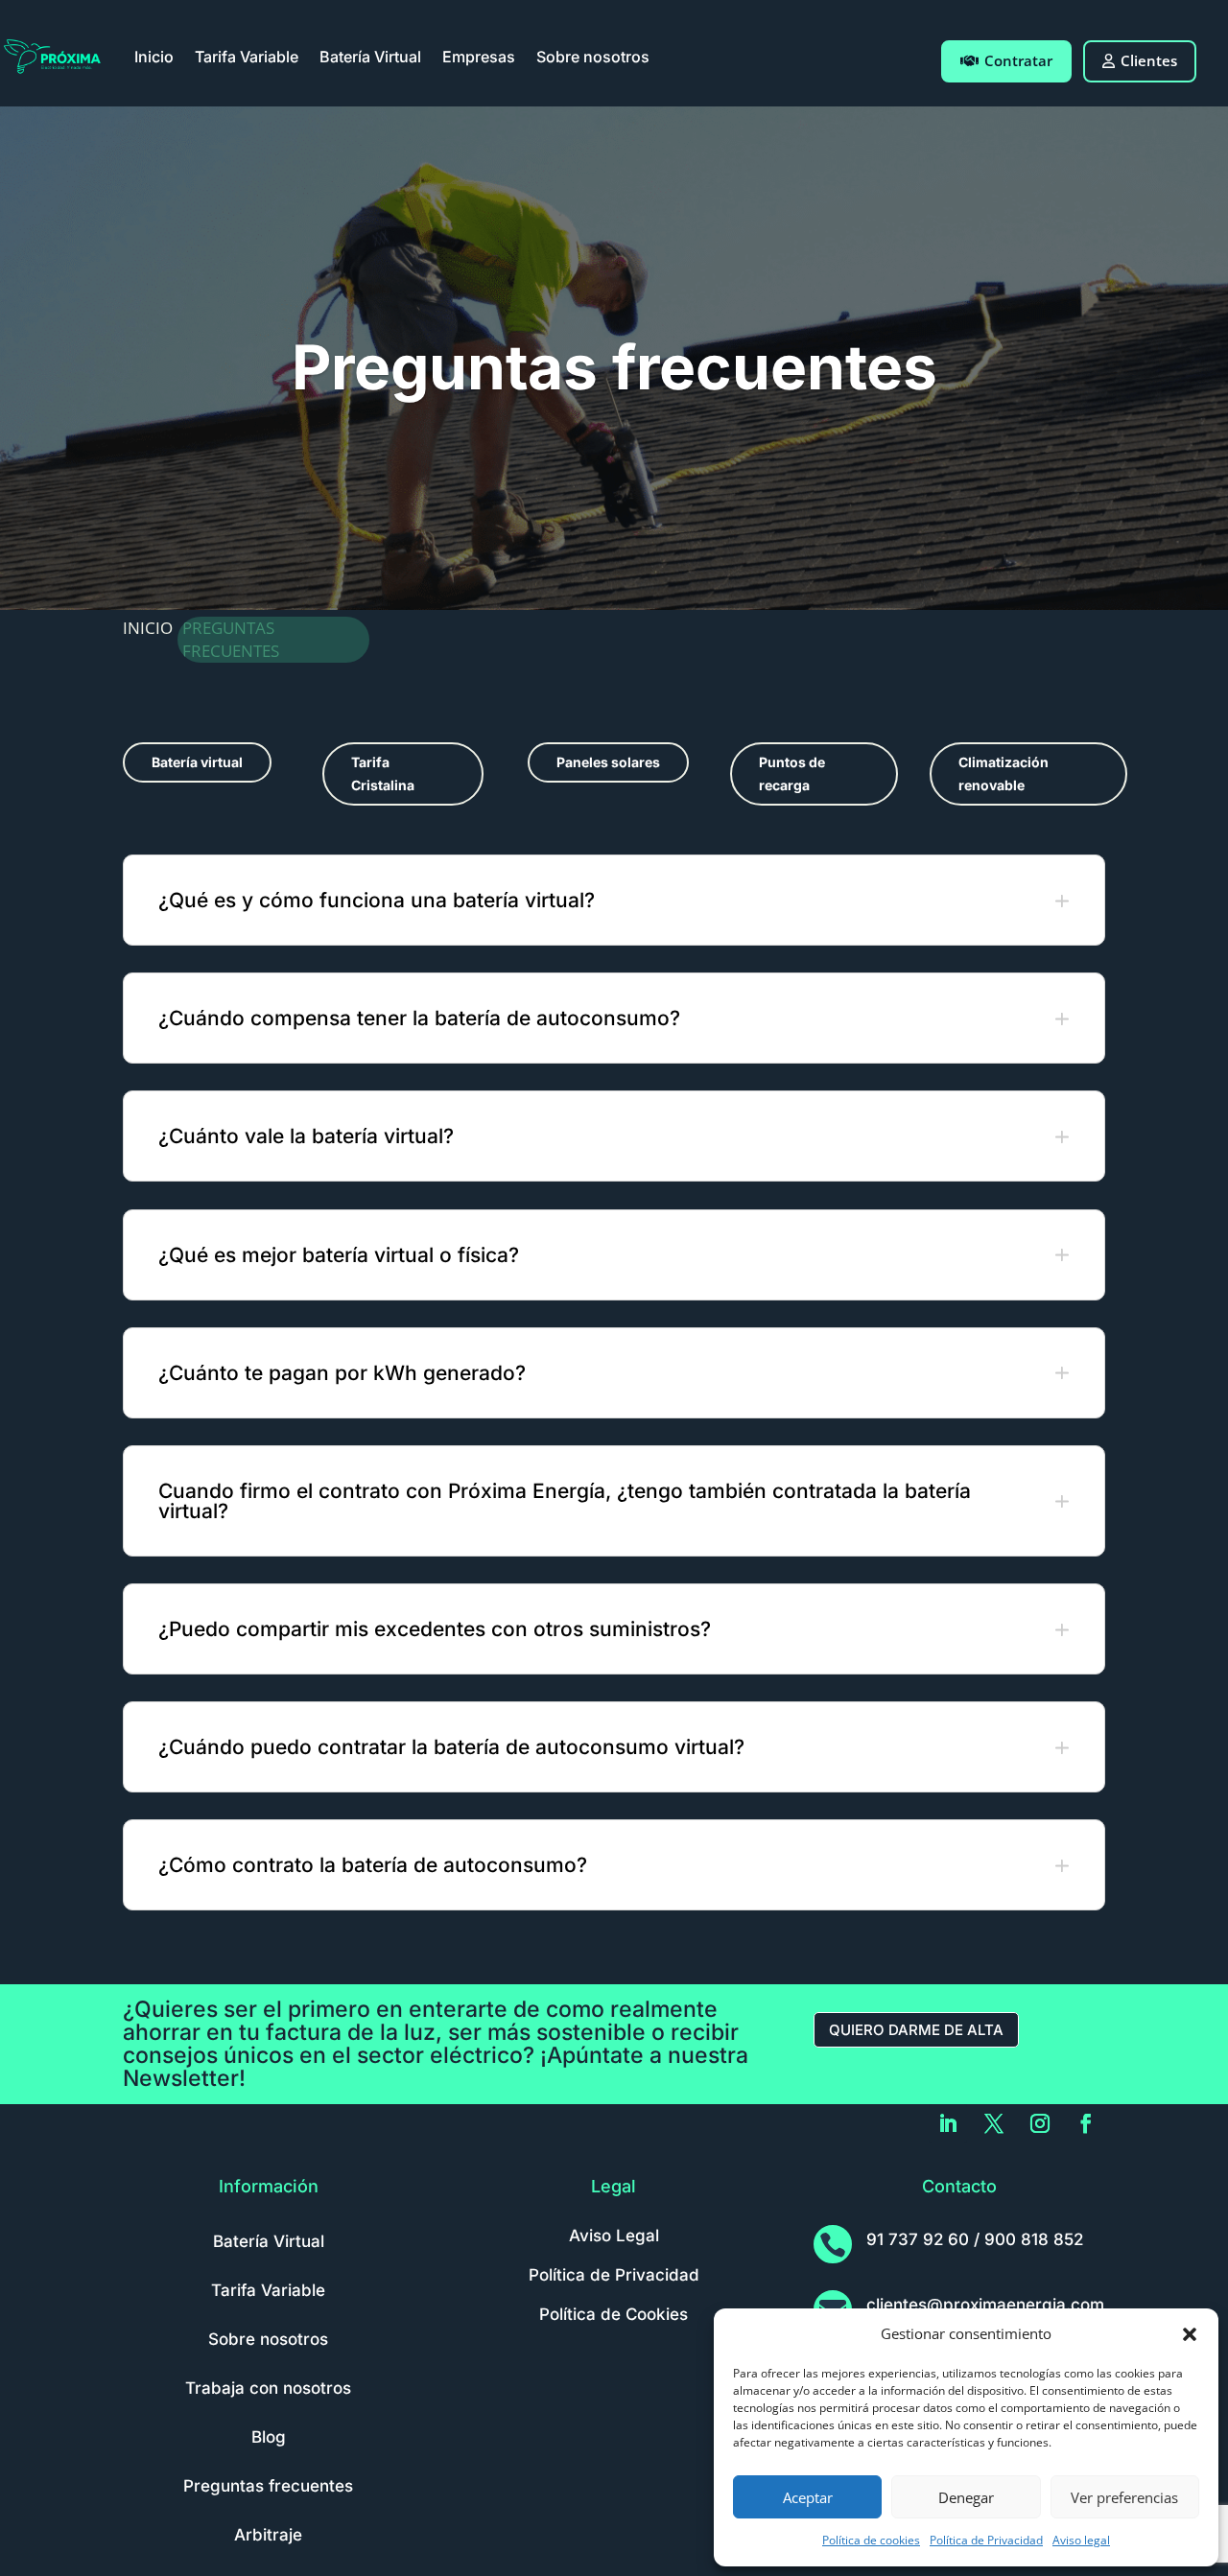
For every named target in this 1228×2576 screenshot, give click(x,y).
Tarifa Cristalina (383, 773)
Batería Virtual (370, 57)
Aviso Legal (614, 2236)
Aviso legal (1081, 2540)
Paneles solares (608, 762)
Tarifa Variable (247, 57)
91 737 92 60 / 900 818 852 (975, 2239)
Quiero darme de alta (916, 2030)
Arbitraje (268, 2535)
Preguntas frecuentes (268, 2486)
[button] (1190, 2334)
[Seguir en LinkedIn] (948, 2123)
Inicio (154, 57)
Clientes (1149, 60)
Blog (269, 2437)
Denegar (966, 2497)
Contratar (1018, 60)
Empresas (479, 57)
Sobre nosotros (593, 57)
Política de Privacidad (986, 2540)
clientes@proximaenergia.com (985, 2305)
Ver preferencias (1124, 2497)
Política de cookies (871, 2540)
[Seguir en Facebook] (1086, 2123)
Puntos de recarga (792, 773)
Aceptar (808, 2497)
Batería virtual (197, 762)
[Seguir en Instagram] (1040, 2123)
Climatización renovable (1004, 773)
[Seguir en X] (994, 2123)
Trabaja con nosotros (268, 2388)
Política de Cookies (614, 2314)
